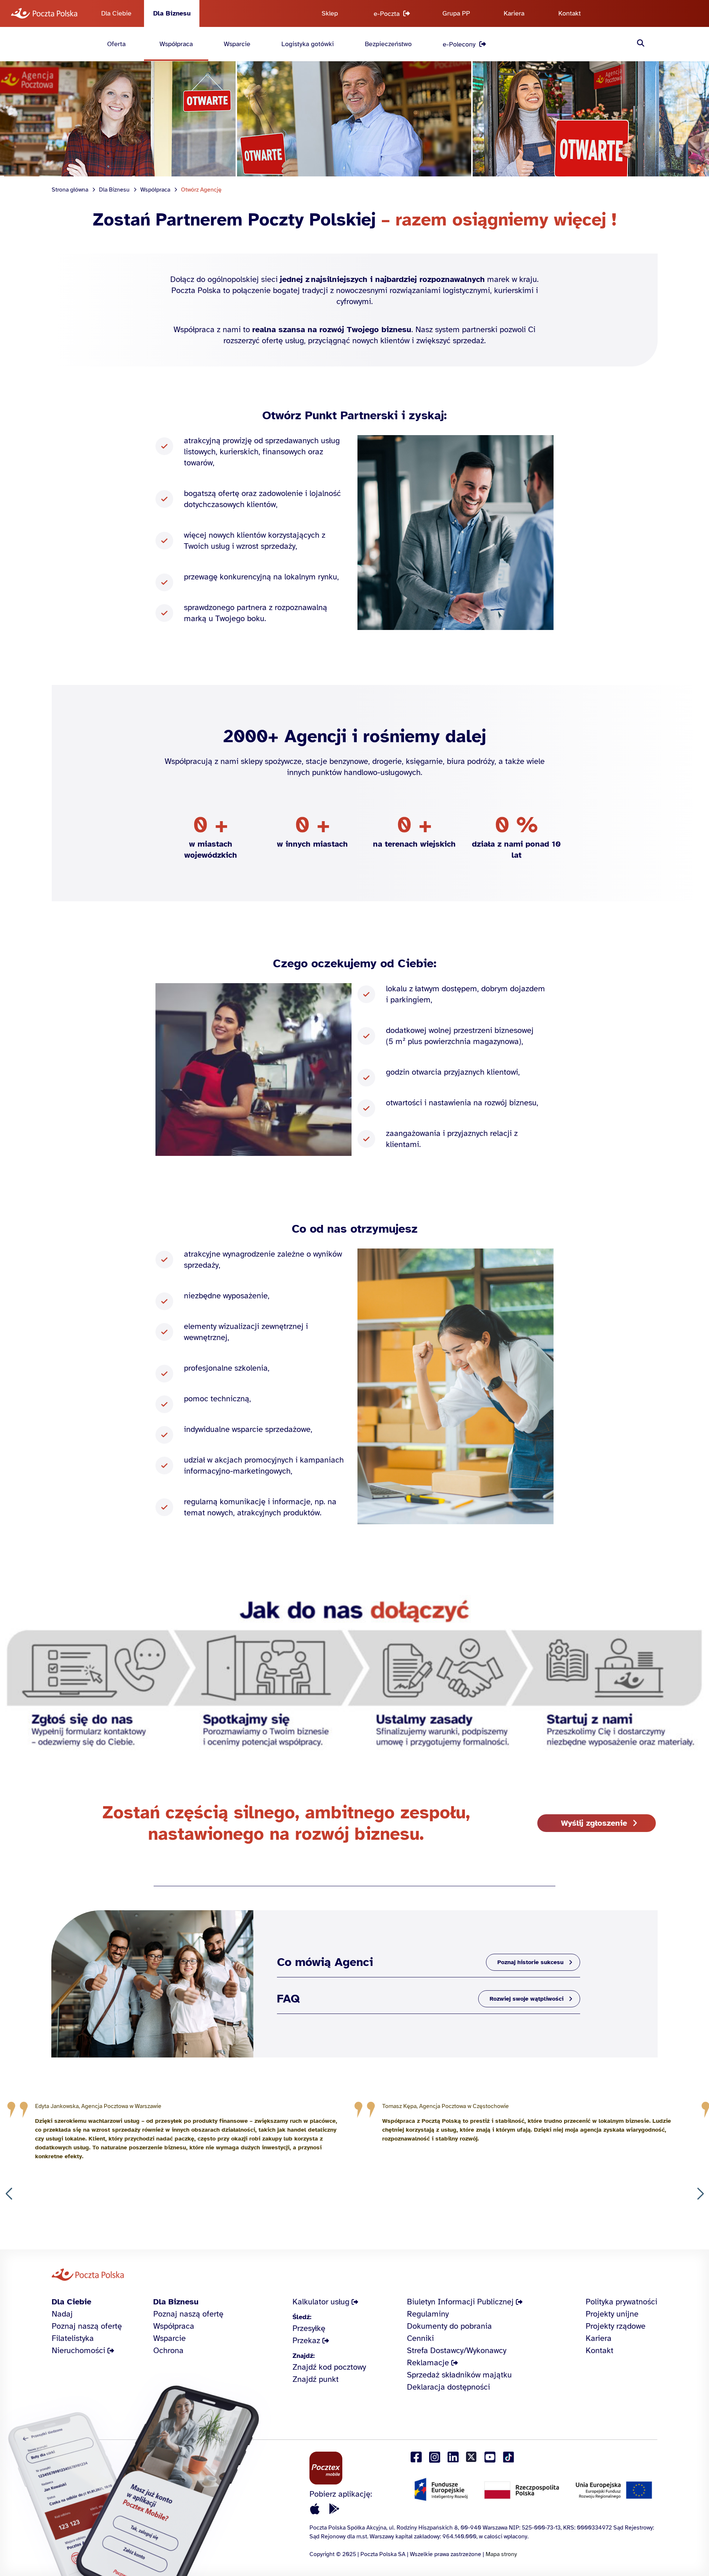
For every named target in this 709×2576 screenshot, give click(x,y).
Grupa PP (456, 13)
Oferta (116, 44)
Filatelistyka (73, 2338)
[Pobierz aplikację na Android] (334, 2509)
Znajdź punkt (316, 2379)
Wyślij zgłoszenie (594, 1823)
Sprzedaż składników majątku (459, 2375)
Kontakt (570, 13)
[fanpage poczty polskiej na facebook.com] (416, 2457)
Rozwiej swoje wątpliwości (527, 1999)
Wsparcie (237, 44)
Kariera (514, 13)
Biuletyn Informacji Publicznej (460, 2302)
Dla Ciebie (116, 13)
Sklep (330, 13)
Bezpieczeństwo (388, 44)
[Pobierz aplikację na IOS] (315, 2509)
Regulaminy (428, 2314)
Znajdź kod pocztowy (329, 2367)
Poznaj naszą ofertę (87, 2326)
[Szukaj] (641, 44)
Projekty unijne (612, 2314)
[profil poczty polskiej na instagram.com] (435, 2457)
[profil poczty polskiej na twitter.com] (472, 2457)
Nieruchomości (78, 2350)
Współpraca (176, 44)
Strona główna (70, 190)
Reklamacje (428, 2363)
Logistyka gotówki (308, 44)
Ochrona (168, 2350)
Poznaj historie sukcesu (530, 1962)
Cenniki (420, 2338)
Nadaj (62, 2314)
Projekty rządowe (616, 2326)
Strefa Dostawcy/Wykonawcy (457, 2350)
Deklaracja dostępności (448, 2387)
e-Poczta (387, 14)
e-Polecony (459, 44)
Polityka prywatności (621, 2302)
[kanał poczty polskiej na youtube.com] (490, 2457)
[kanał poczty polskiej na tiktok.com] (508, 2457)
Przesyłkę (309, 2328)
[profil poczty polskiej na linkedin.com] (453, 2457)
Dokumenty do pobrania (449, 2326)
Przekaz (306, 2340)
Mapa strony (501, 2554)
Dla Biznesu (172, 13)
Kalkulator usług (321, 2302)
